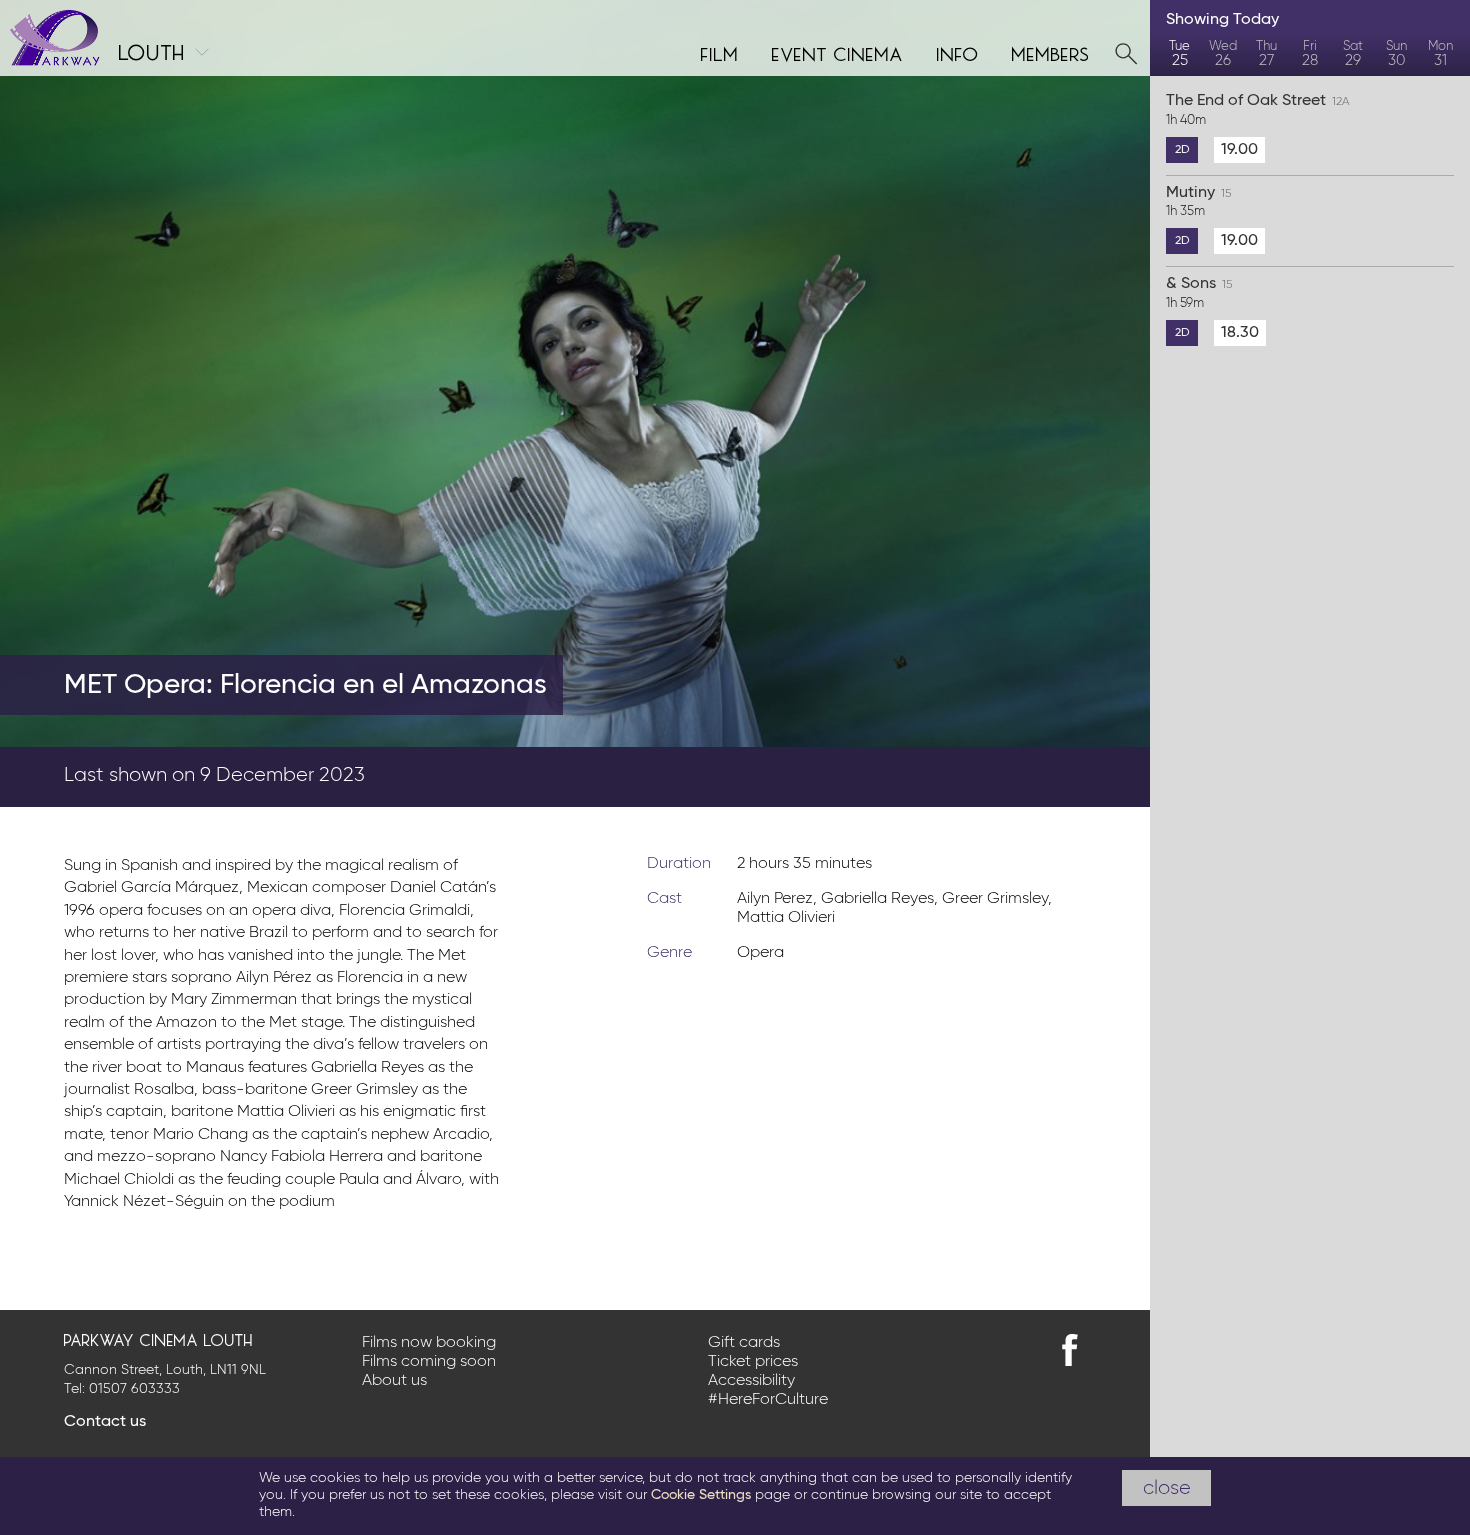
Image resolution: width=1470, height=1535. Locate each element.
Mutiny (1198, 202)
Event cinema (838, 52)
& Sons (1199, 293)
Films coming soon (429, 1362)
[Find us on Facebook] (1070, 1350)
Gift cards (744, 1343)
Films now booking (429, 1343)
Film (720, 52)
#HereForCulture (768, 1400)
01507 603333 (134, 1389)
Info (958, 52)
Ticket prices (753, 1362)
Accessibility (751, 1381)
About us (394, 1381)
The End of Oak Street (1258, 110)
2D (1182, 150)
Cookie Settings (701, 1495)
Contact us (105, 1422)
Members (1051, 52)
